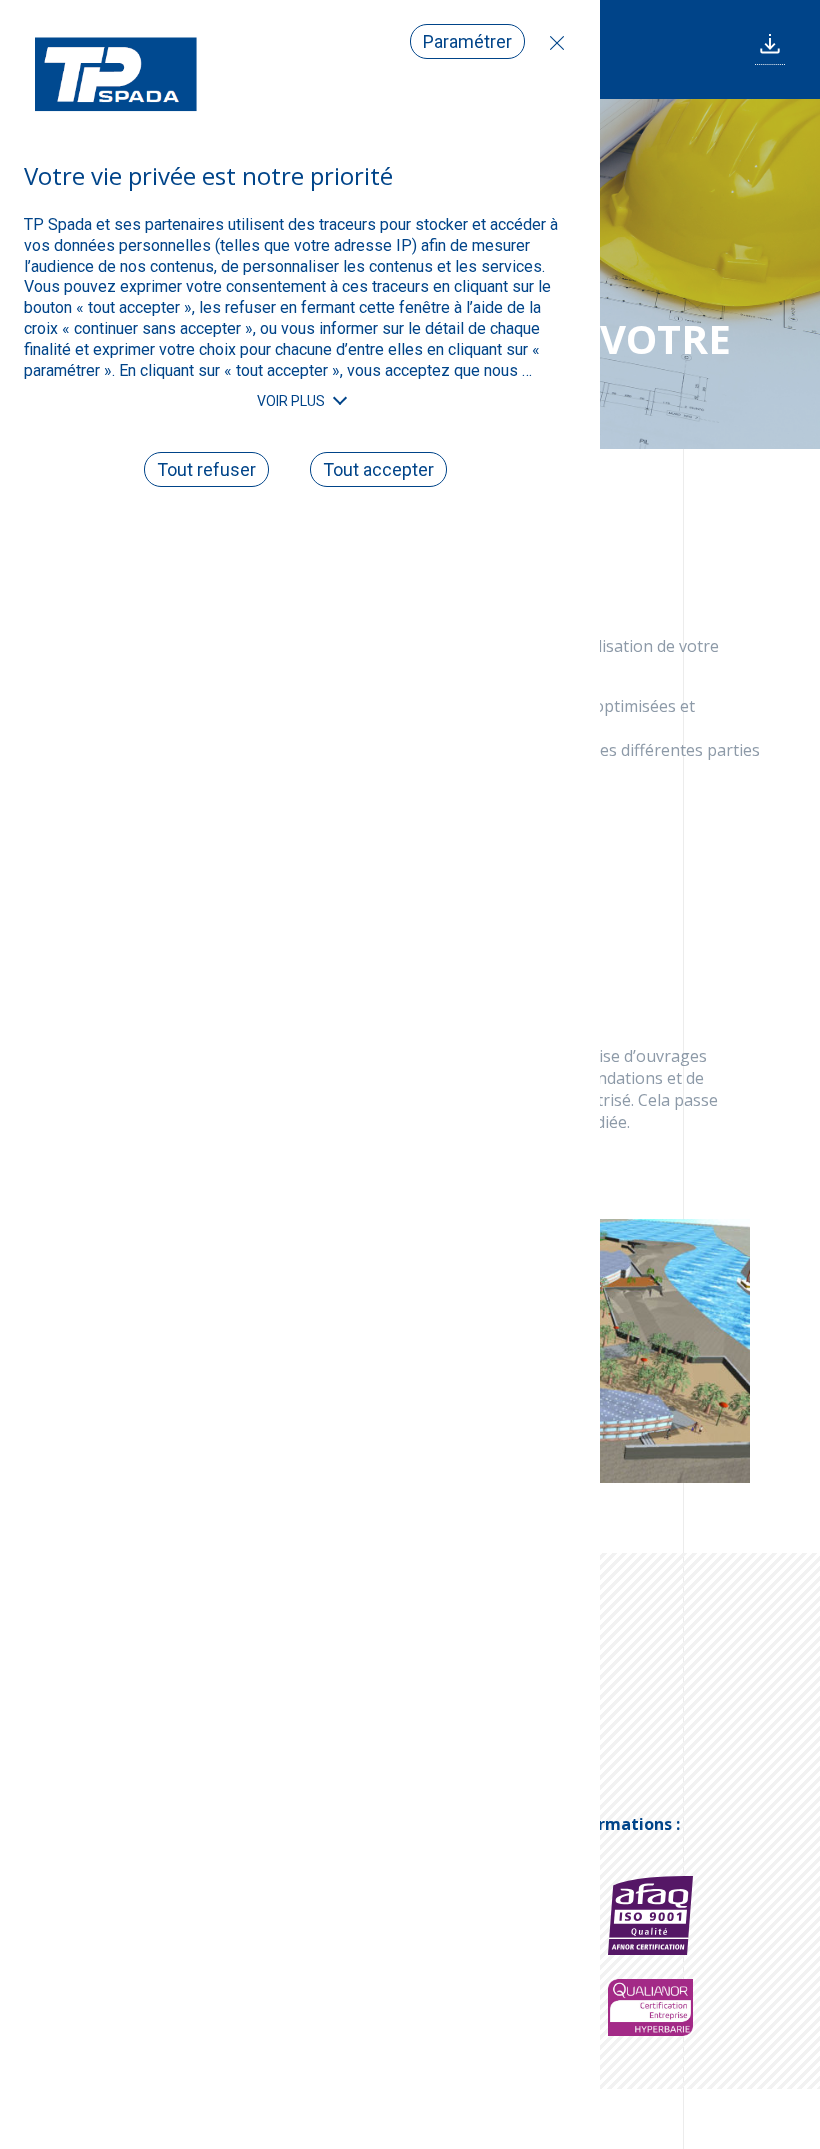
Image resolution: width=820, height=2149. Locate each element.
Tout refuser (552, 43)
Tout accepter (378, 469)
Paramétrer (467, 41)
